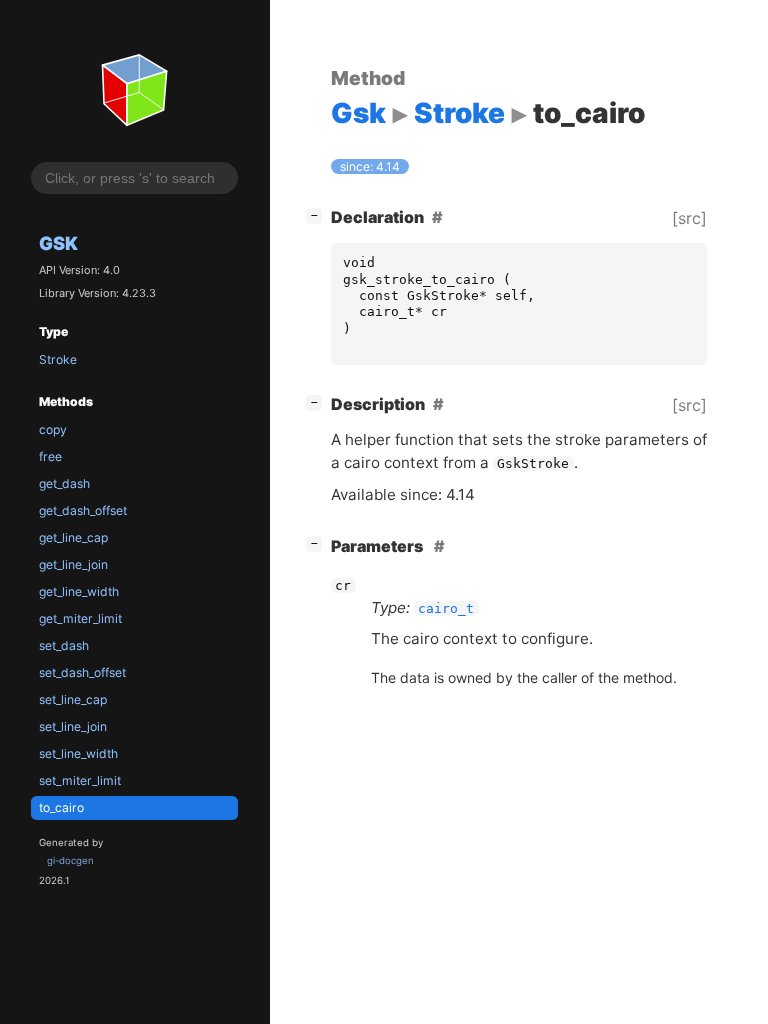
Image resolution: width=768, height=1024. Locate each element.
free (50, 456)
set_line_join (73, 726)
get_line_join (73, 564)
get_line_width (79, 591)
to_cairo (61, 807)
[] (318, 214)
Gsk (58, 243)
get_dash (64, 483)
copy (53, 429)
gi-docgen (70, 860)
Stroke (58, 359)
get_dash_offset (83, 510)
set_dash (64, 645)
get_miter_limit (80, 618)
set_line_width (78, 753)
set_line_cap (73, 699)
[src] (689, 218)
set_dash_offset (82, 672)
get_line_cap (73, 537)
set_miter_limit (80, 780)
